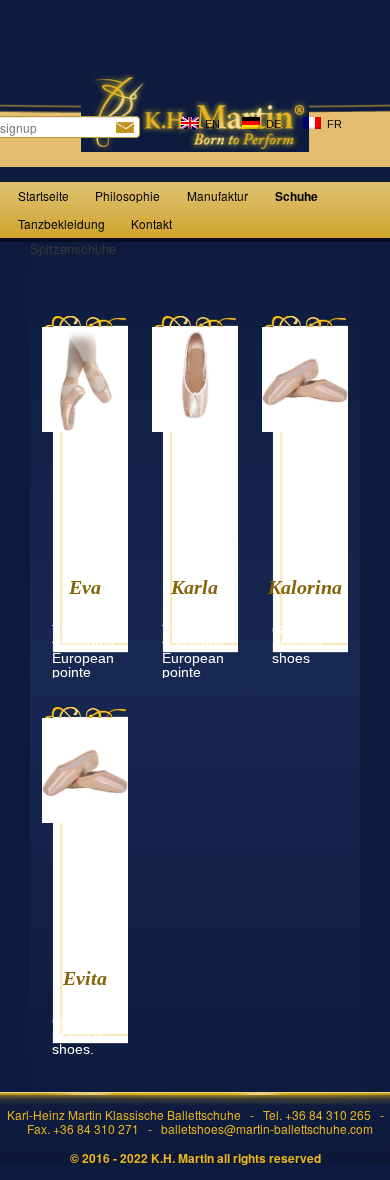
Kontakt (151, 223)
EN (209, 124)
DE (270, 124)
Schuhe (296, 196)
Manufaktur (217, 195)
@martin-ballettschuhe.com (298, 1128)
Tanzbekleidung (61, 223)
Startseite (43, 195)
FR (331, 124)
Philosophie (127, 195)
